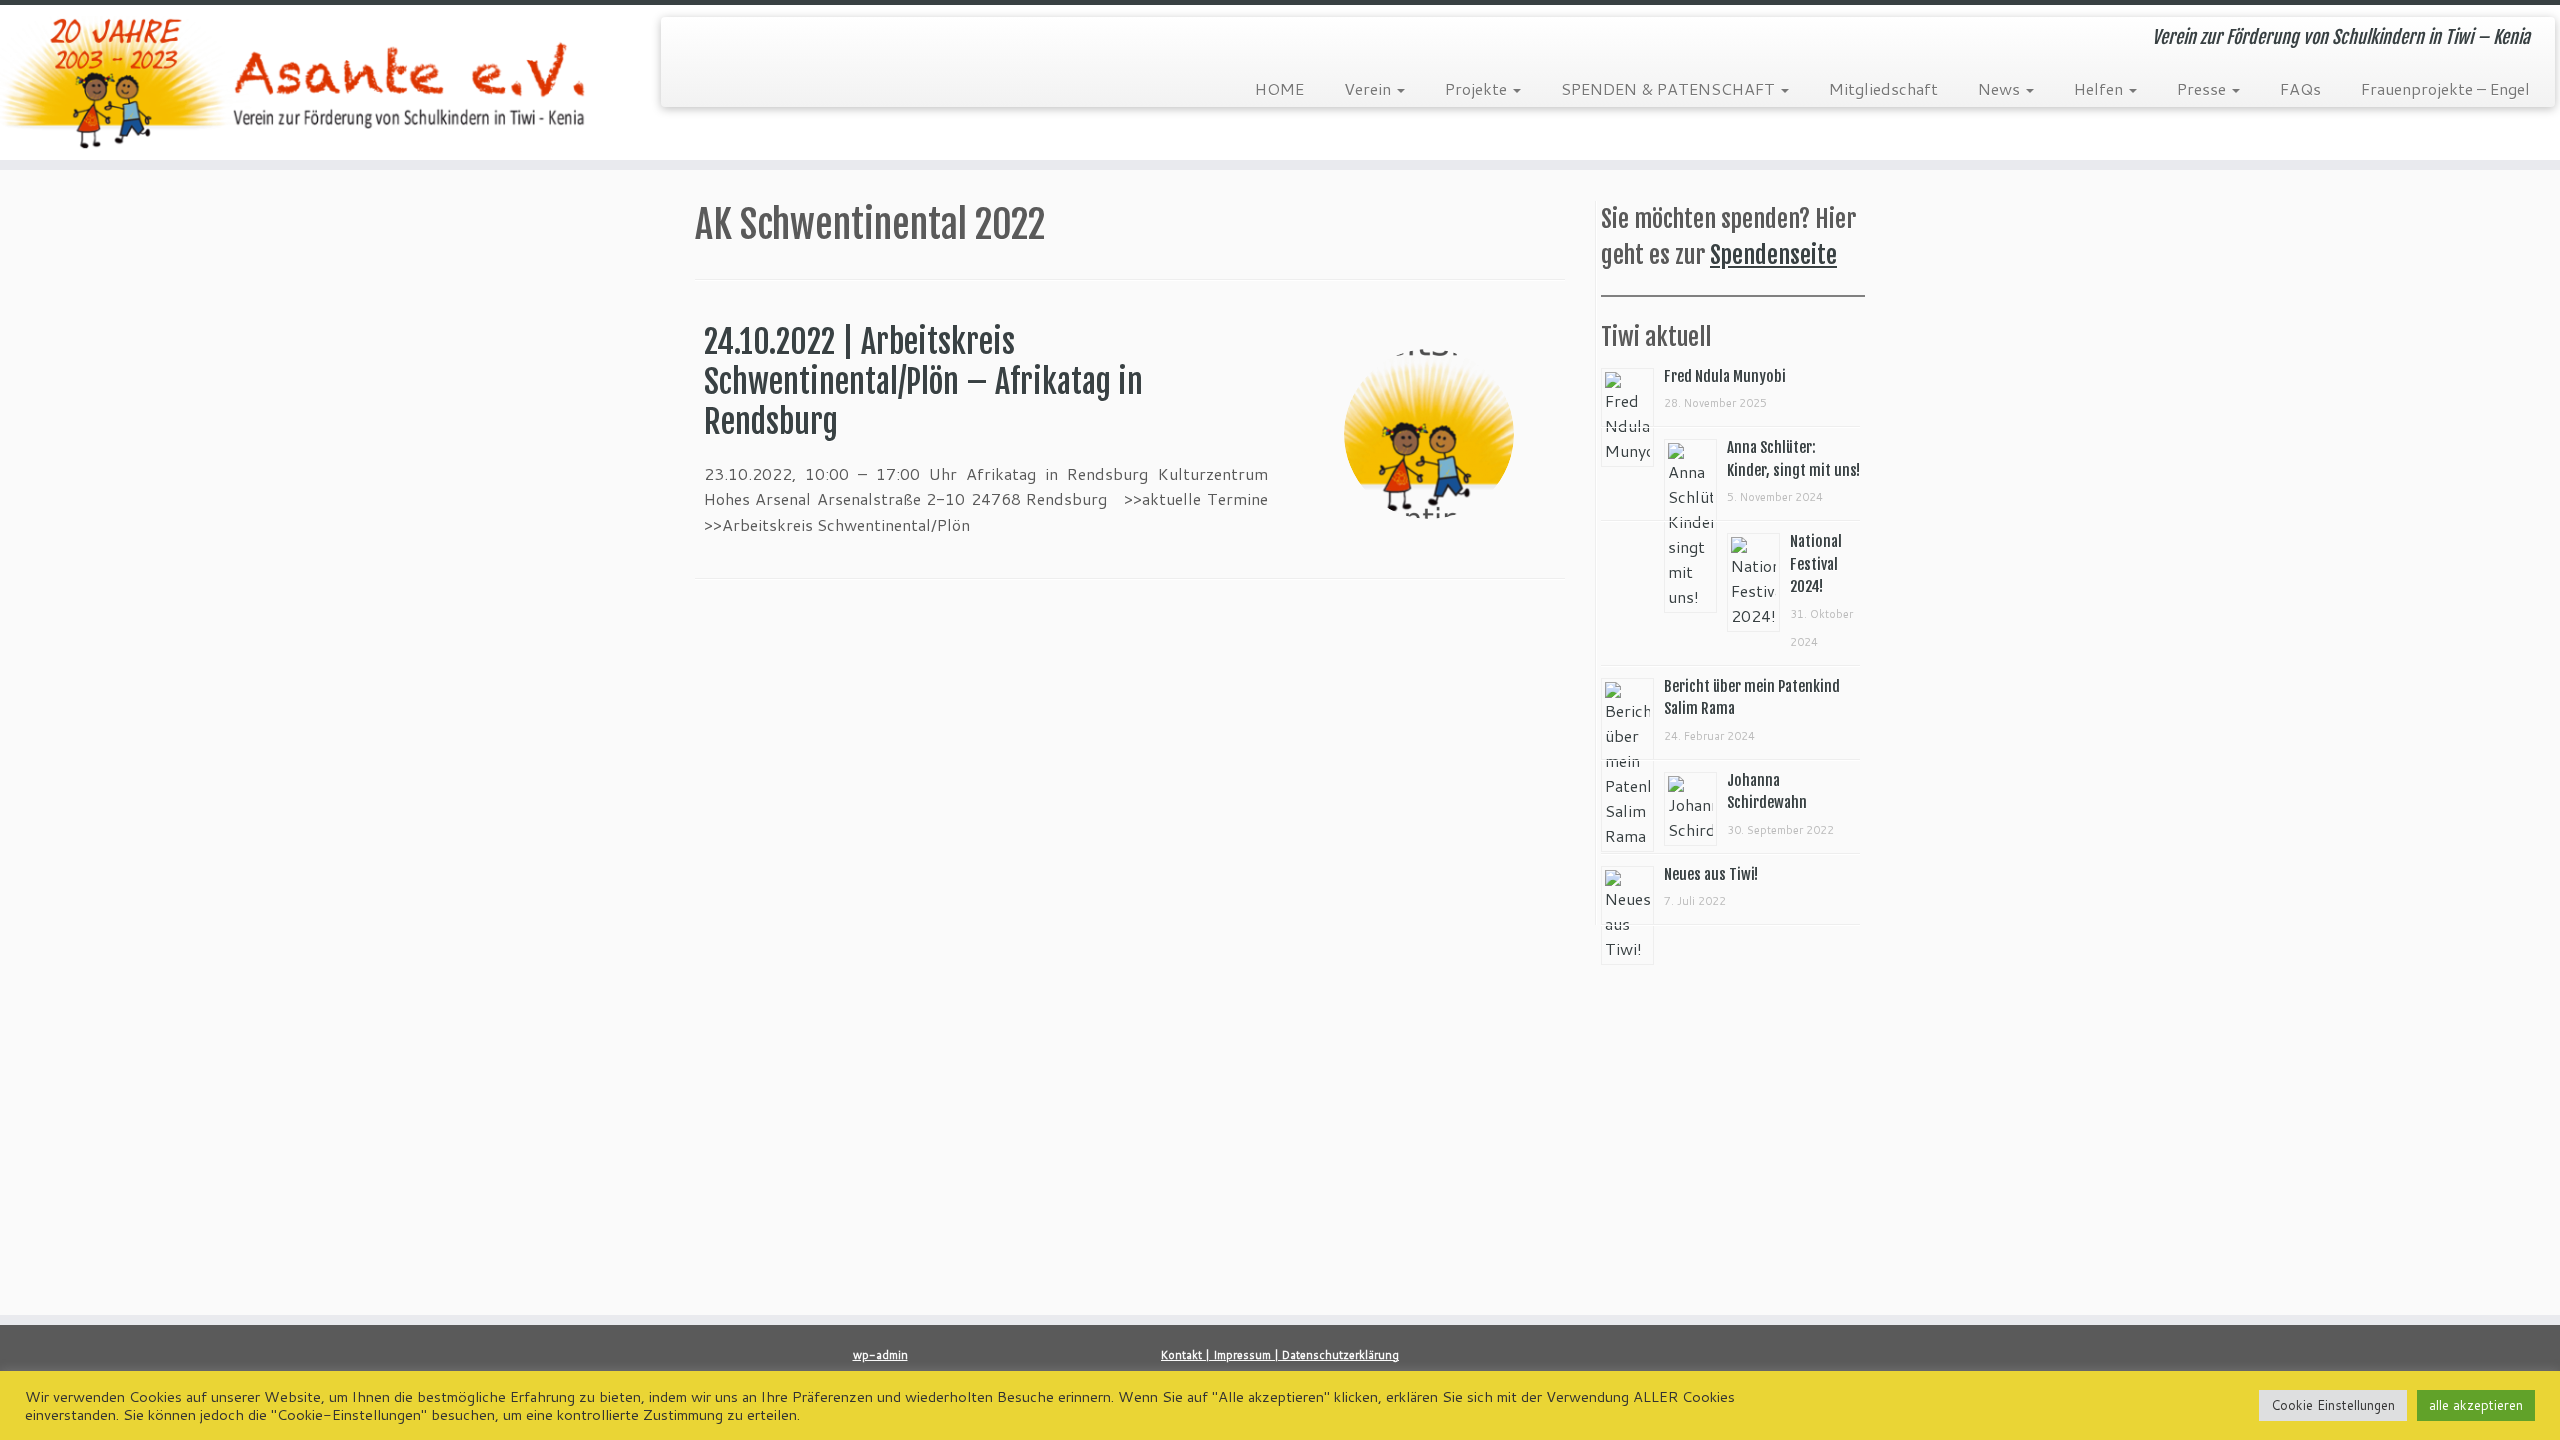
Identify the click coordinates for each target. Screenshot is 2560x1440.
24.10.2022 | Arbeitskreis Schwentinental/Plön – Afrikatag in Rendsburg (923, 382)
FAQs (2300, 88)
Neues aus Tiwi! (1711, 874)
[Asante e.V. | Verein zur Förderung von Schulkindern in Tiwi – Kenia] (295, 82)
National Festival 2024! (1816, 564)
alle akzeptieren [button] (2476, 1405)
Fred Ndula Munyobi (1725, 376)
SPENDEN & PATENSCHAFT (1670, 88)
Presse (2203, 88)
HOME (1279, 88)
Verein (1369, 88)
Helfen (2100, 88)
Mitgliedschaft (1883, 88)
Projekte (1478, 88)
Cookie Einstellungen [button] (2333, 1405)
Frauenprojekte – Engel (2445, 88)
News (2001, 88)
